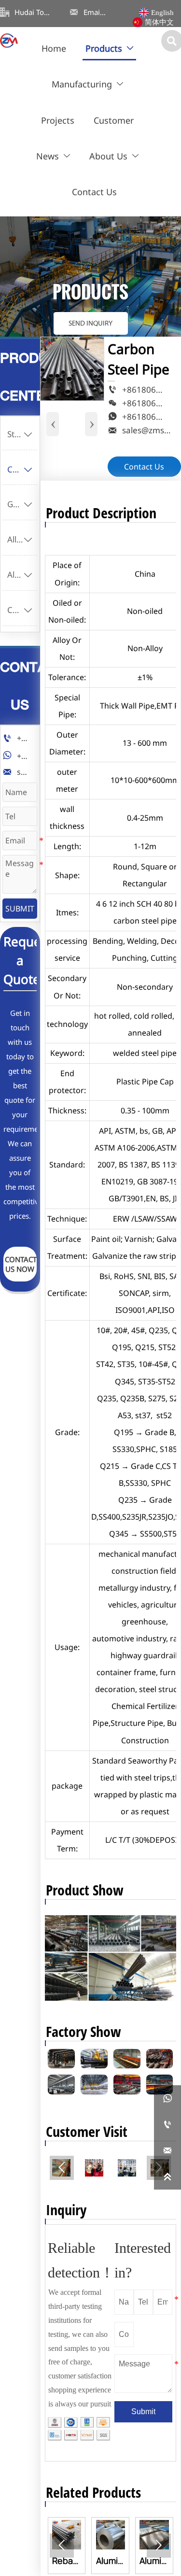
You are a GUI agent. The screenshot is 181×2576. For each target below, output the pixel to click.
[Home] (9, 41)
